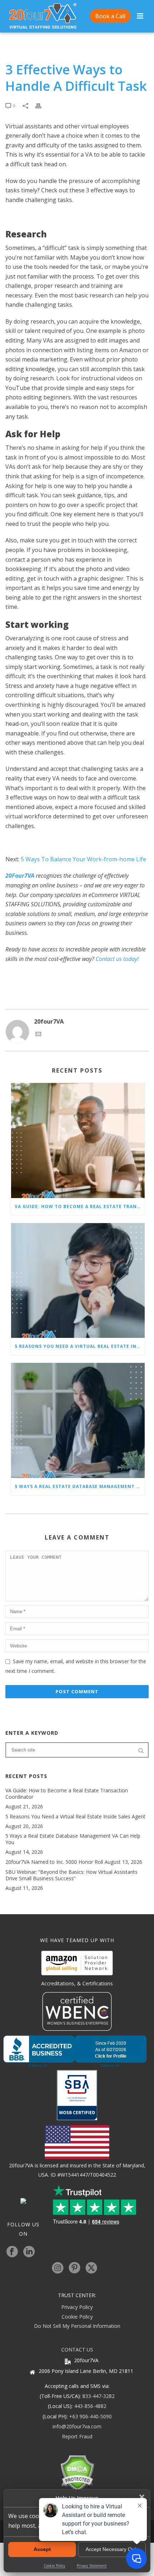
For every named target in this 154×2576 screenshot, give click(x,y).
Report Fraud (77, 2436)
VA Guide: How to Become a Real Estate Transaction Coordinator (80, 1206)
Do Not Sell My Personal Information (77, 2326)
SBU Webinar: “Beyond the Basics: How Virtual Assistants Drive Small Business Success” (71, 1875)
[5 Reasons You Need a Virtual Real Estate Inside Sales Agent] (78, 1281)
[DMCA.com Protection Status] (77, 2473)
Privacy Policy (77, 2307)
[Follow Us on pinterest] (74, 2268)
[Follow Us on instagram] (58, 2268)
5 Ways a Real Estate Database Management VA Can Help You (80, 1486)
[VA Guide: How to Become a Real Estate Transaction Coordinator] (78, 1141)
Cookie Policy (77, 2317)
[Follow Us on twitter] (91, 2268)
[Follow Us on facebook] (12, 2252)
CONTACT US (77, 2350)
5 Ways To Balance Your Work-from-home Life (83, 859)
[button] (142, 2497)
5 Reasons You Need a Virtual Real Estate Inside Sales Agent (80, 1346)
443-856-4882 (90, 2406)
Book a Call (110, 16)
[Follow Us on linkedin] (29, 2252)
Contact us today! (117, 959)
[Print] (42, 105)
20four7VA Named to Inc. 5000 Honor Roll (54, 1862)
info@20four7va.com (77, 2426)
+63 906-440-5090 (90, 2416)
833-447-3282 (98, 2396)
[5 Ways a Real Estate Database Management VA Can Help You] (78, 1420)
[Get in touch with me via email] (38, 1035)
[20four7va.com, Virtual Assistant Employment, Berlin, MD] (77, 2052)
